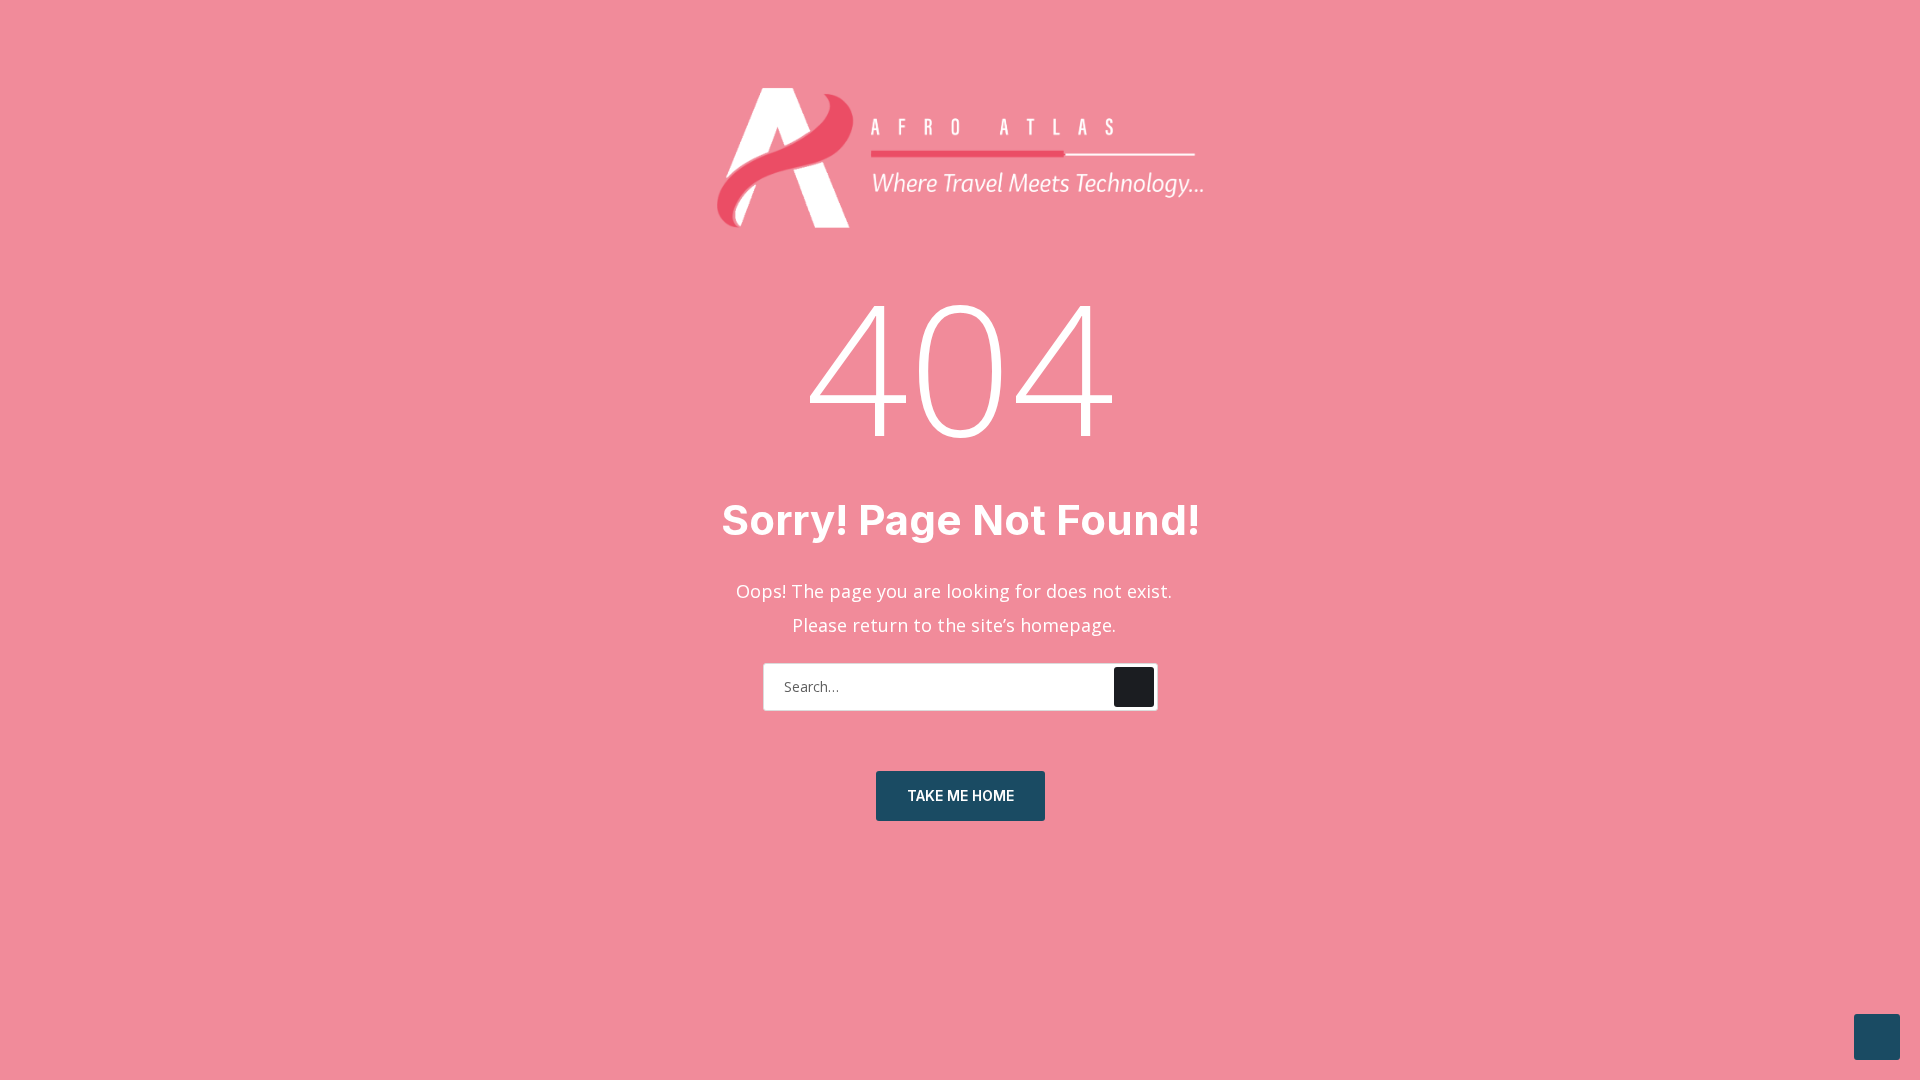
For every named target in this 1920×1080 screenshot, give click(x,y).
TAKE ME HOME (960, 795)
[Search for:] (960, 685)
